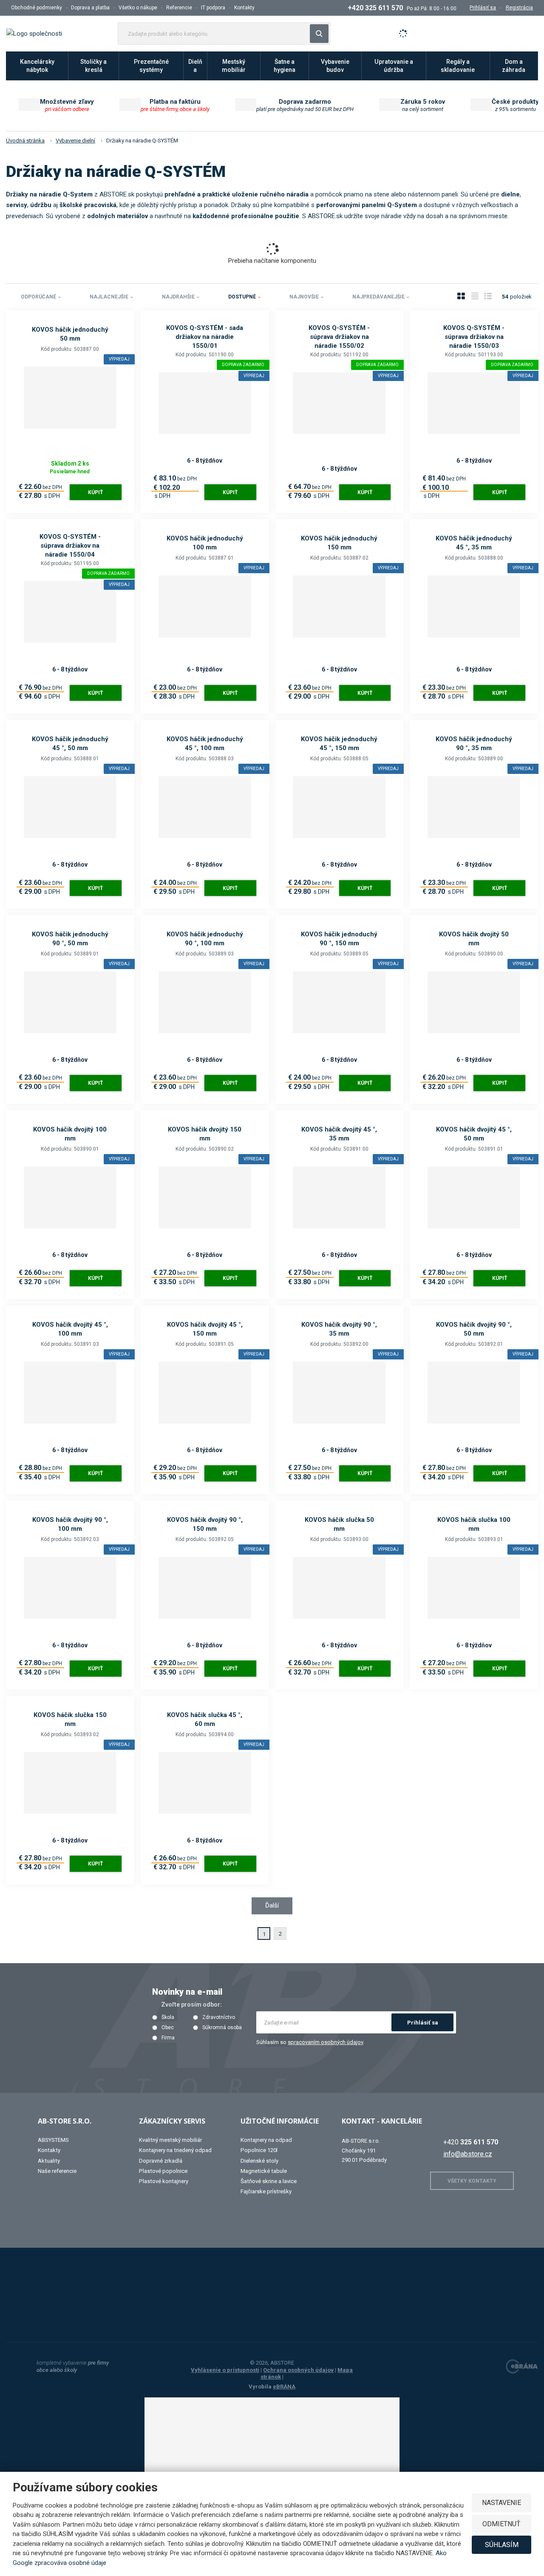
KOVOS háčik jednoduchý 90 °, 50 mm (70, 939)
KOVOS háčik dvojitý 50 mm (474, 939)
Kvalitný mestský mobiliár (170, 2140)
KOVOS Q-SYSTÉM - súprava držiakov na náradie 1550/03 (474, 337)
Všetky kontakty (472, 2181)
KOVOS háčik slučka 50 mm (339, 1524)
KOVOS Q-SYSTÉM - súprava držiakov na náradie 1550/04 (70, 546)
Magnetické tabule (264, 2171)
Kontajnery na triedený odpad (175, 2150)
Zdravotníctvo (219, 2017)
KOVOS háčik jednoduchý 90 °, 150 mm (339, 939)
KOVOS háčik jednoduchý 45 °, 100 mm (205, 744)
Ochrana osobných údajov (298, 2370)
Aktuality (49, 2161)
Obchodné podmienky (37, 8)
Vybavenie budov (335, 66)
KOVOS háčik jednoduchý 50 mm (70, 334)
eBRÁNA (284, 2387)
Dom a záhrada (514, 66)
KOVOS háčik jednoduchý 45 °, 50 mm (70, 744)
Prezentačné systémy (151, 66)
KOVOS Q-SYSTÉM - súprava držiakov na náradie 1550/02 (339, 337)
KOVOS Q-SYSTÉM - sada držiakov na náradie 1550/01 (205, 337)
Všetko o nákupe (138, 8)
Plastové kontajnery (164, 2181)
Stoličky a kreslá (93, 66)
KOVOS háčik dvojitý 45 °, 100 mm (70, 1329)
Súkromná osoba (222, 2028)
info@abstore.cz (468, 2154)
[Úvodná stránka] (34, 33)
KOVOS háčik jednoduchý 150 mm (339, 543)
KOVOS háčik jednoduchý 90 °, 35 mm (474, 744)
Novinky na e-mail (187, 1992)
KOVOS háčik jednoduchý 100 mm (205, 543)
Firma (168, 2038)
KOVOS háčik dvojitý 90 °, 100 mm (70, 1524)
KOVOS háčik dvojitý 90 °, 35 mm (339, 1329)
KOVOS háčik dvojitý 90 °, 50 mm (474, 1329)
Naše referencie (57, 2171)
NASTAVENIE (501, 2503)
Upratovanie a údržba (394, 66)
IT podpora (213, 8)
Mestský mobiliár (234, 66)
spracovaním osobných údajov (325, 2042)
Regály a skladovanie (458, 66)
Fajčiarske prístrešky (266, 2191)
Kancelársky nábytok (37, 66)
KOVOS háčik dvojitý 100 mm (70, 1134)
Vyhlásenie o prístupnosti (225, 2370)
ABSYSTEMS (53, 2140)
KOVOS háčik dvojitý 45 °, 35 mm (339, 1134)
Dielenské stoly (259, 2161)
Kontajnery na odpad (266, 2140)
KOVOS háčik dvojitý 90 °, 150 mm (205, 1524)
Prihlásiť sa (423, 2023)
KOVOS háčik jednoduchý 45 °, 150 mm (339, 744)
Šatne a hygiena (285, 66)
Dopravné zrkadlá (161, 2161)
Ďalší (272, 1905)
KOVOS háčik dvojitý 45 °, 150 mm (205, 1329)
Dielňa (195, 66)
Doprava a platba (90, 8)
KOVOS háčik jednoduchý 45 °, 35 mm (474, 543)
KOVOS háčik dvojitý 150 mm (205, 1134)
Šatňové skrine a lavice (269, 2181)
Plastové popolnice (163, 2171)
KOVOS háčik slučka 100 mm (474, 1524)
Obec (168, 2028)
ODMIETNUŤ (501, 2524)
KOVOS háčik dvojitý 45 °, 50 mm (474, 1134)
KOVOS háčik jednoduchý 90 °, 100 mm (205, 939)
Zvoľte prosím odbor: (191, 2005)
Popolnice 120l (259, 2150)
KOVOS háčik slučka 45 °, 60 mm (205, 1719)
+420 (471, 2142)
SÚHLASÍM (502, 2545)
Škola (168, 2017)
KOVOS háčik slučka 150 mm (70, 1719)
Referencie (179, 8)
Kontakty (244, 8)
